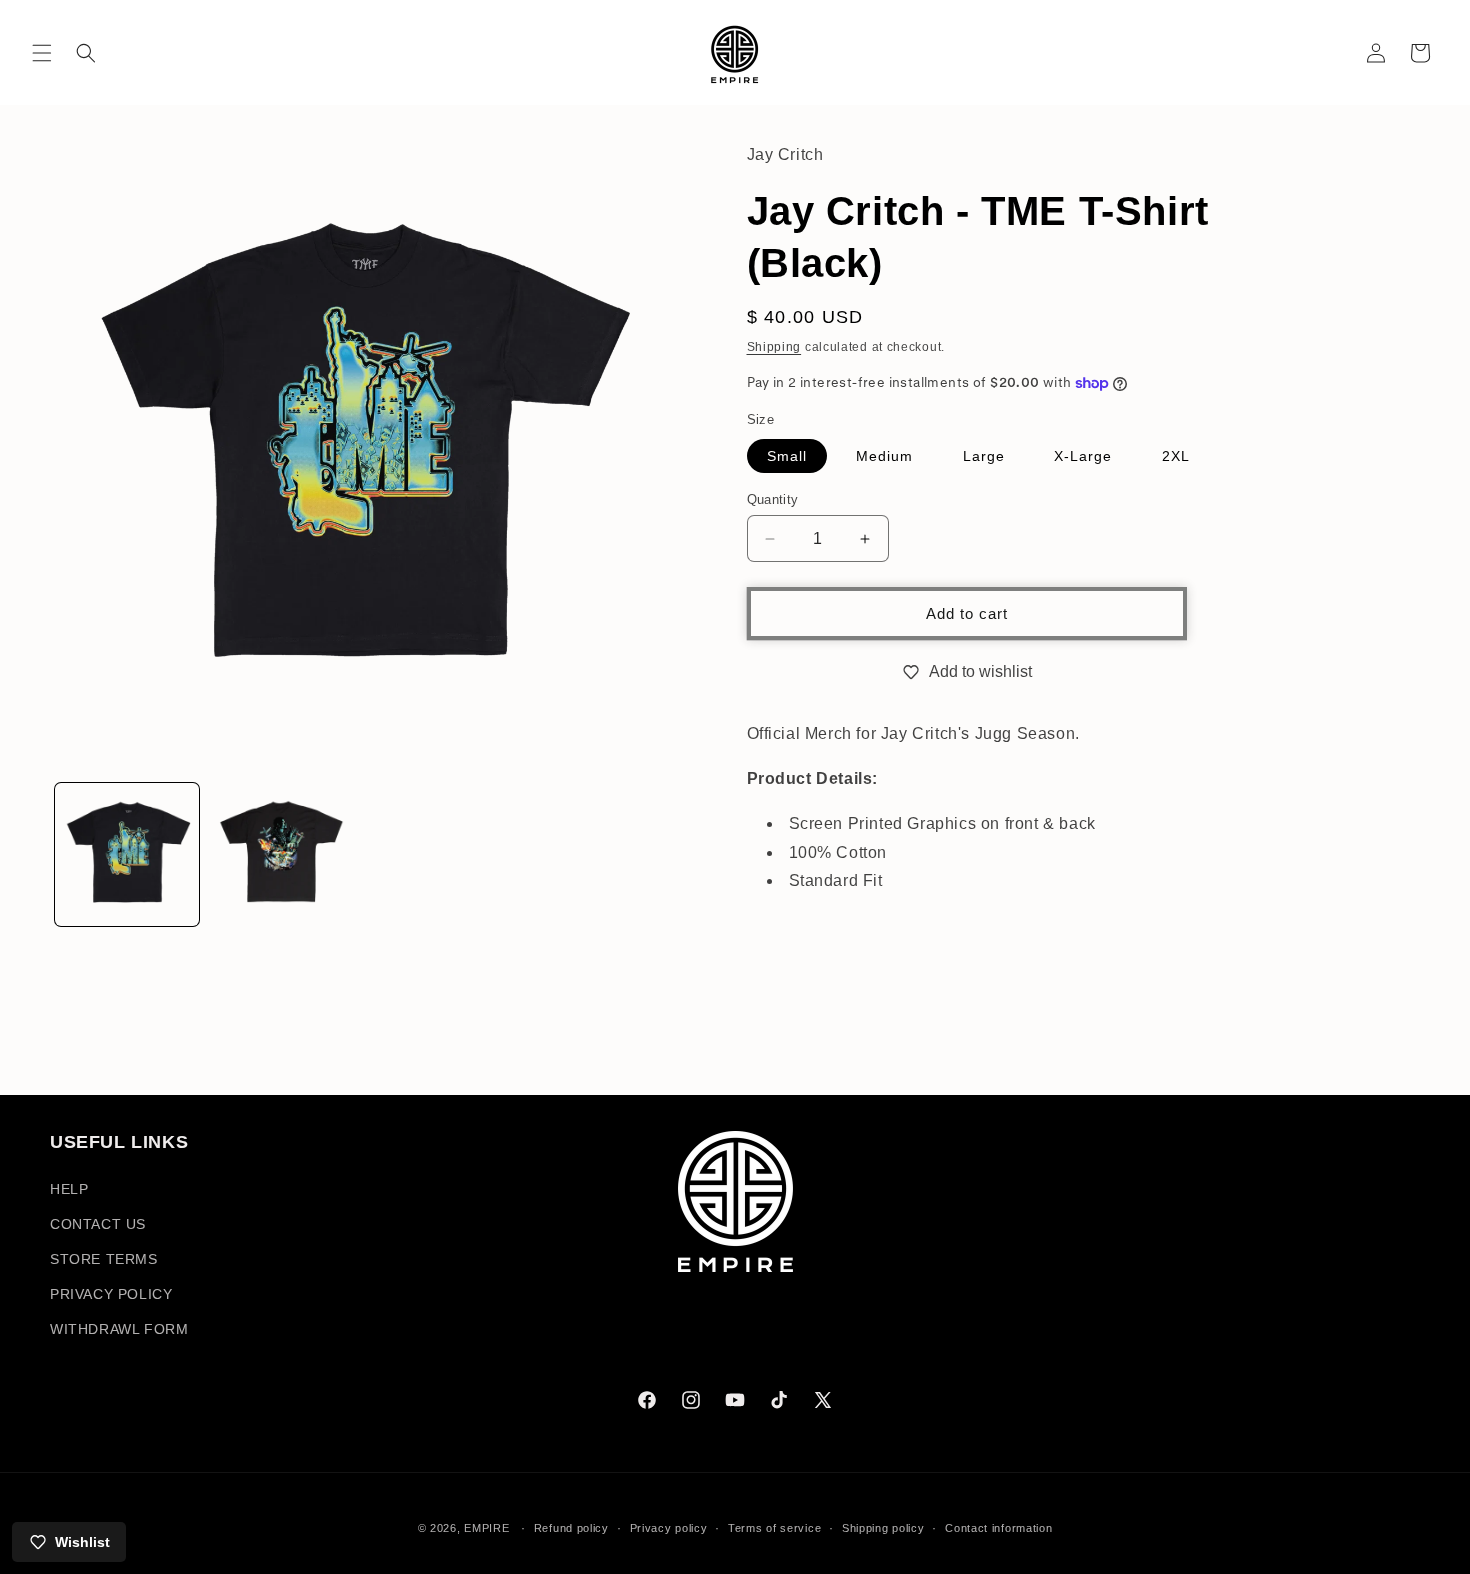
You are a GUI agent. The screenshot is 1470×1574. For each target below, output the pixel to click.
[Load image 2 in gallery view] (281, 855)
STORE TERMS (104, 1259)
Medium (884, 456)
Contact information (998, 1527)
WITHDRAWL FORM (119, 1329)
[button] (42, 53)
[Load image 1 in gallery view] (127, 855)
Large (984, 456)
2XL (1176, 456)
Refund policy (571, 1527)
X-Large (1083, 456)
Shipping (774, 347)
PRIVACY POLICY (111, 1294)
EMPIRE (488, 1528)
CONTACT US (98, 1224)
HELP (69, 1189)
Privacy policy (669, 1527)
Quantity (773, 499)
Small (787, 456)
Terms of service (774, 1527)
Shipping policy (883, 1527)
